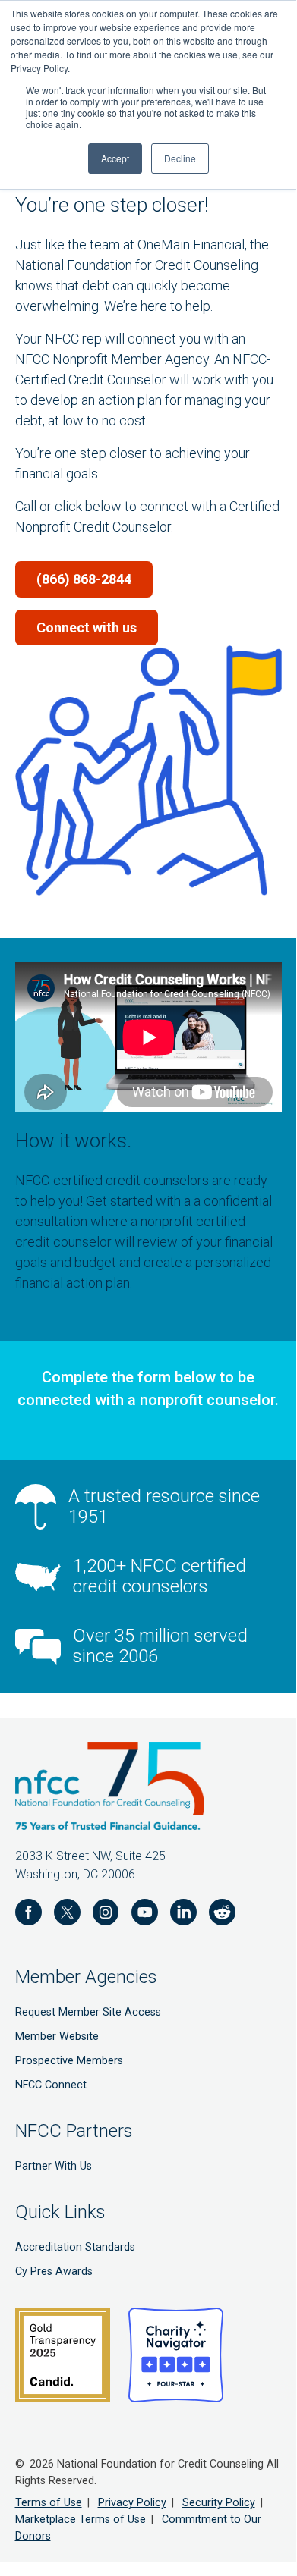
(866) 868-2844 (84, 579)
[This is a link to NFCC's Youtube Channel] (145, 1915)
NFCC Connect (51, 2085)
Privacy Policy (132, 2503)
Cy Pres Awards (54, 2272)
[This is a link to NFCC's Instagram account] (106, 1915)
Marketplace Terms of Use (81, 2520)
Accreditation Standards (75, 2247)
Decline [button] (180, 158)
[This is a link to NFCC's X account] (67, 1915)
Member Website (57, 2036)
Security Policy (219, 2503)
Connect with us (87, 628)
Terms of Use (49, 2503)
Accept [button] (115, 158)
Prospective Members (69, 2061)
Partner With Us (54, 2166)
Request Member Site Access (88, 2012)
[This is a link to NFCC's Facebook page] (28, 1915)
